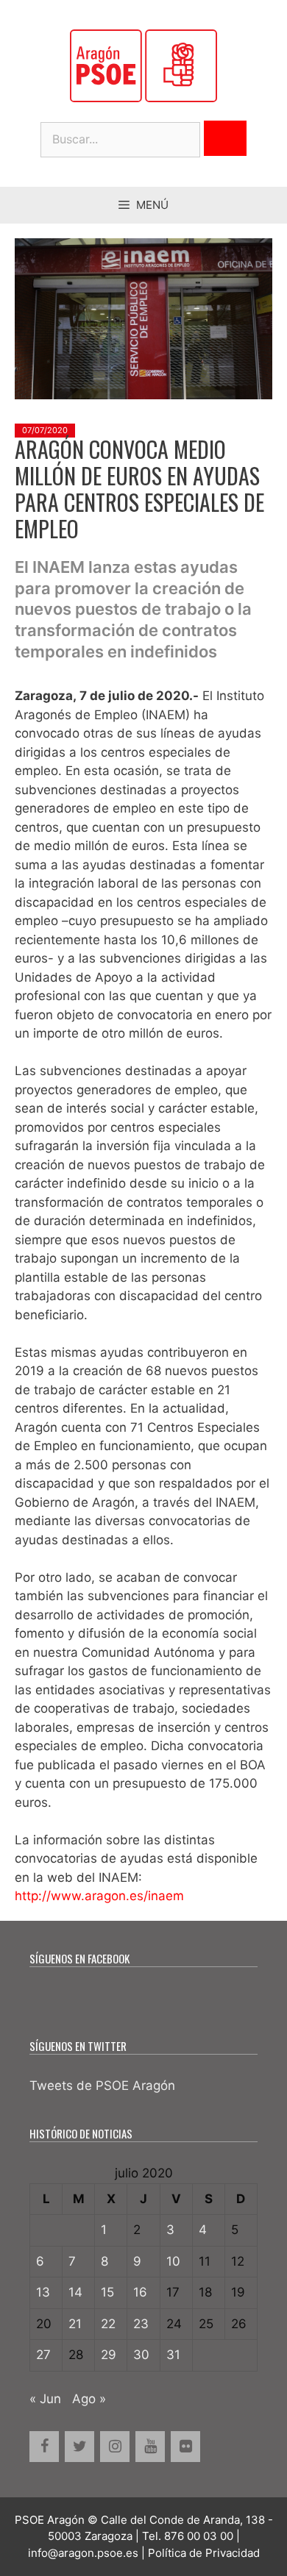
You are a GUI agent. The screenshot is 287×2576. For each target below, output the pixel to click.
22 (108, 2324)
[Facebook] (44, 2447)
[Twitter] (79, 2447)
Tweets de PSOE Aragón (102, 2086)
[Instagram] (115, 2447)
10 (173, 2261)
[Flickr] (185, 2447)
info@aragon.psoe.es (83, 2553)
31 (173, 2355)
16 (140, 2292)
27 (43, 2355)
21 (75, 2324)
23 (141, 2324)
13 (43, 2292)
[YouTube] (150, 2447)
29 (109, 2355)
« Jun (45, 2399)
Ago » (89, 2399)
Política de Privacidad (204, 2553)
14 (75, 2292)
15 (107, 2292)
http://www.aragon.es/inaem (99, 1896)
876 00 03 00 (199, 2536)
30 (141, 2355)
